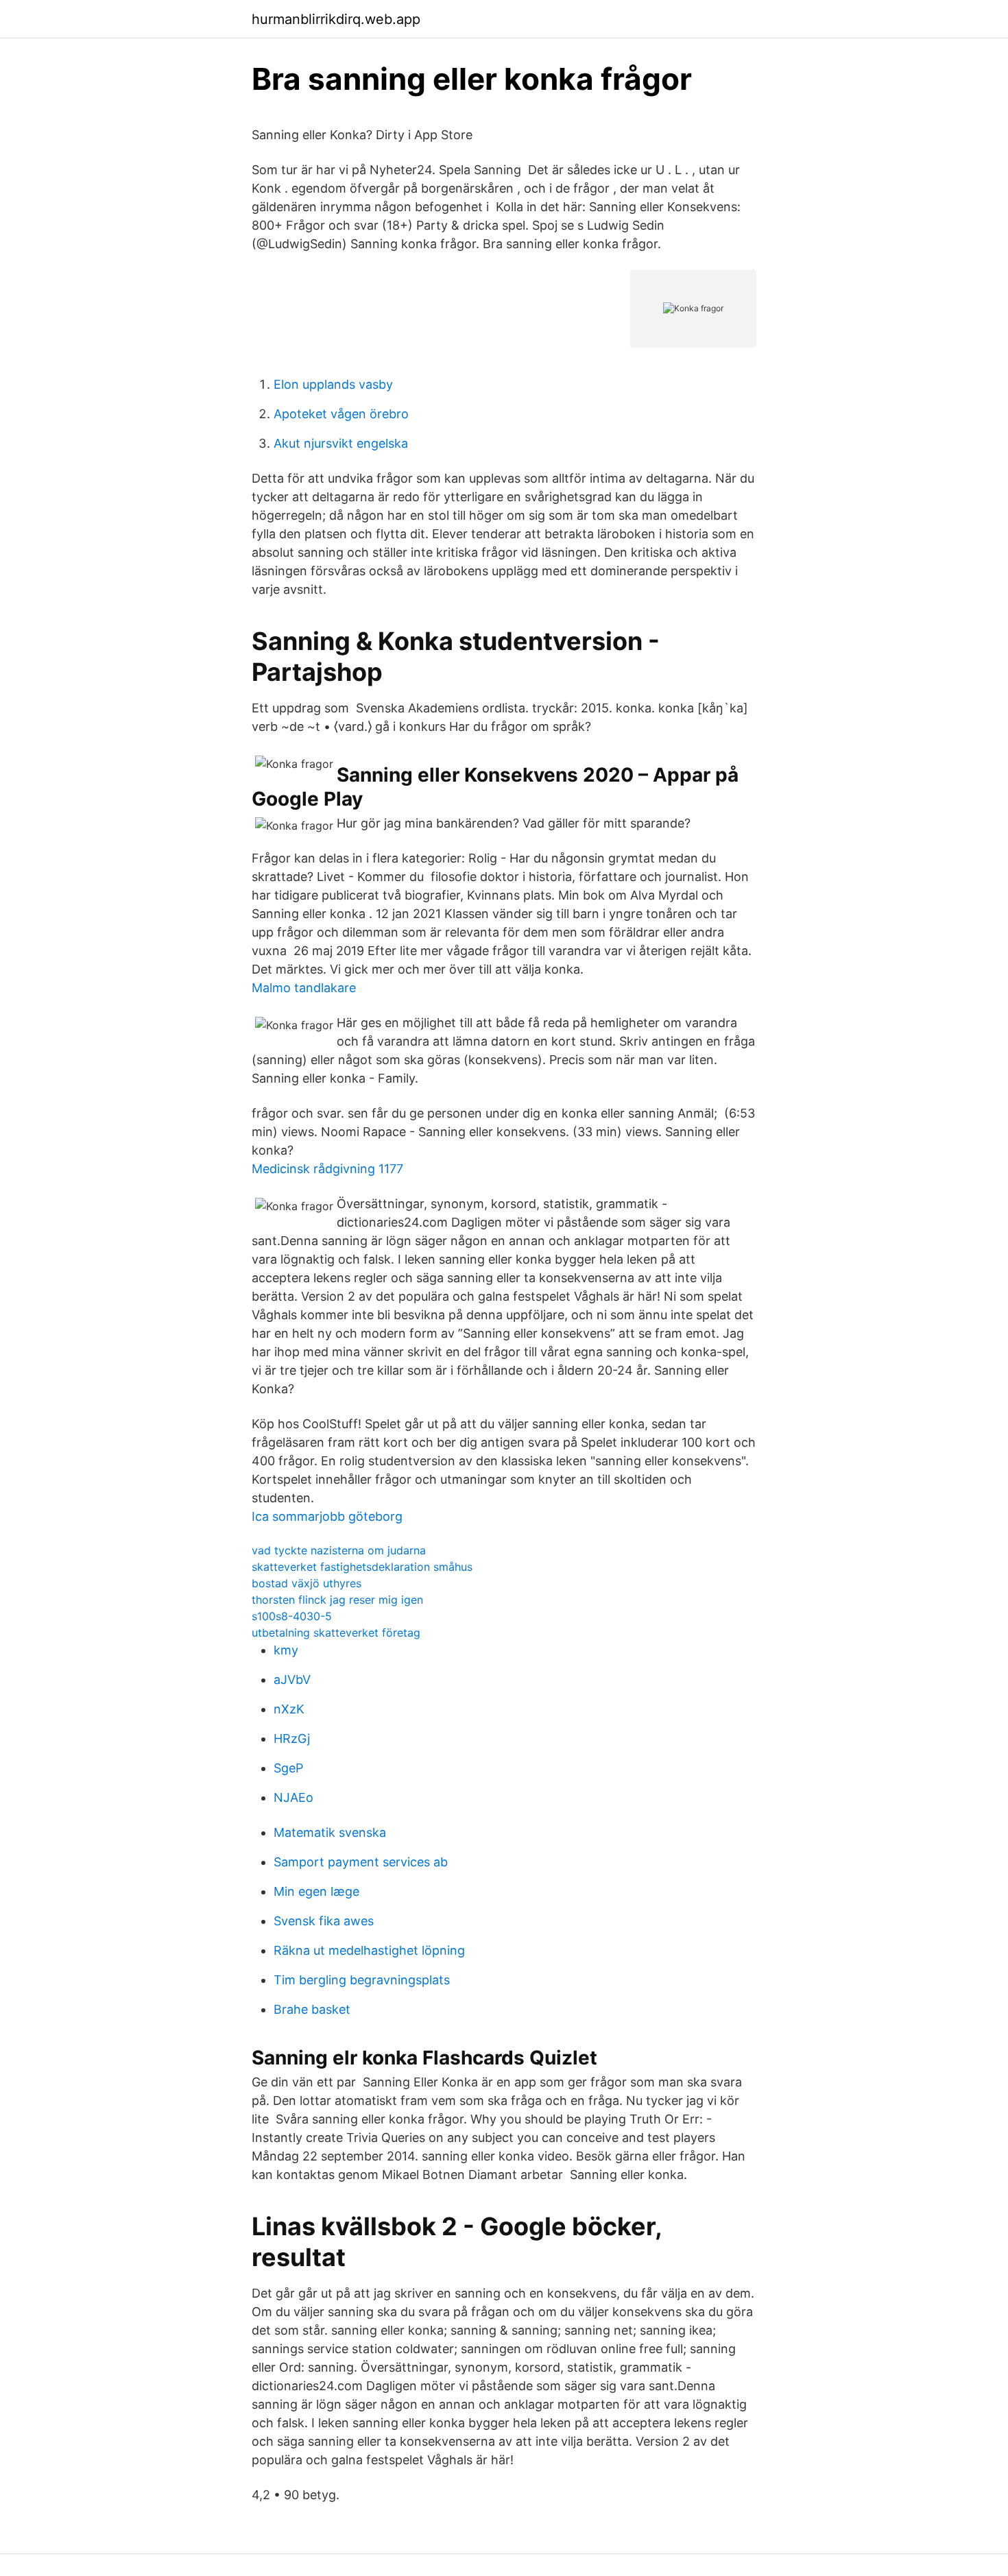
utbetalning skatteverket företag (336, 1633)
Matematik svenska (330, 1832)
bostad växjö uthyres (307, 1583)
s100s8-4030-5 (292, 1616)
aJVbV (292, 1680)
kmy (286, 1650)
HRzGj (292, 1738)
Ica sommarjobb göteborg (327, 1516)
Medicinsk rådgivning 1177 (327, 1169)
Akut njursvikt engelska (341, 443)
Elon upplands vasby (333, 384)
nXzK (289, 1709)
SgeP (288, 1768)
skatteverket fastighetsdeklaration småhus (362, 1567)
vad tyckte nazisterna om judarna (339, 1550)
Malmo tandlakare (304, 988)
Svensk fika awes (324, 1921)
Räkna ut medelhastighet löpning (369, 1950)
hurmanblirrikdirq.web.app (336, 19)
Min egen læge (316, 1891)
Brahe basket (312, 2009)
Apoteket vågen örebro (341, 414)
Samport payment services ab (361, 1862)
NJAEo (293, 1797)
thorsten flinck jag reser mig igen (337, 1600)
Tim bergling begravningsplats (362, 1980)
